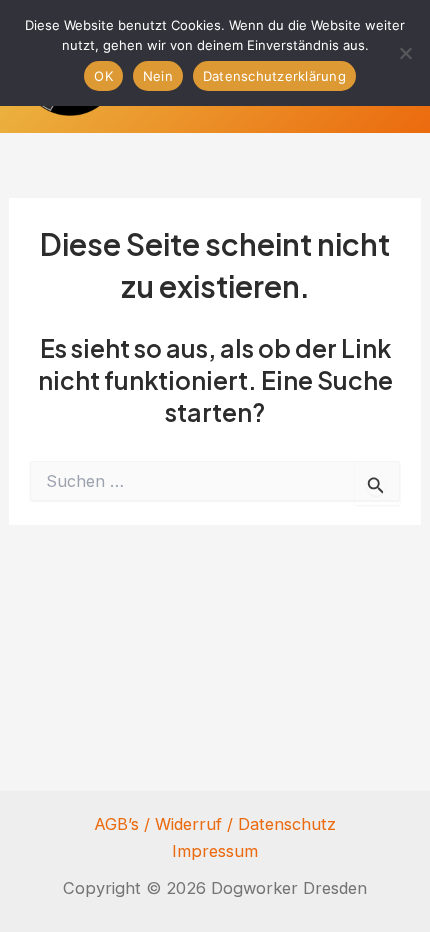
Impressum (215, 851)
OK (103, 76)
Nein (158, 76)
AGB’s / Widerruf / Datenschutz (215, 824)
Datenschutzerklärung (274, 76)
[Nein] (405, 53)
